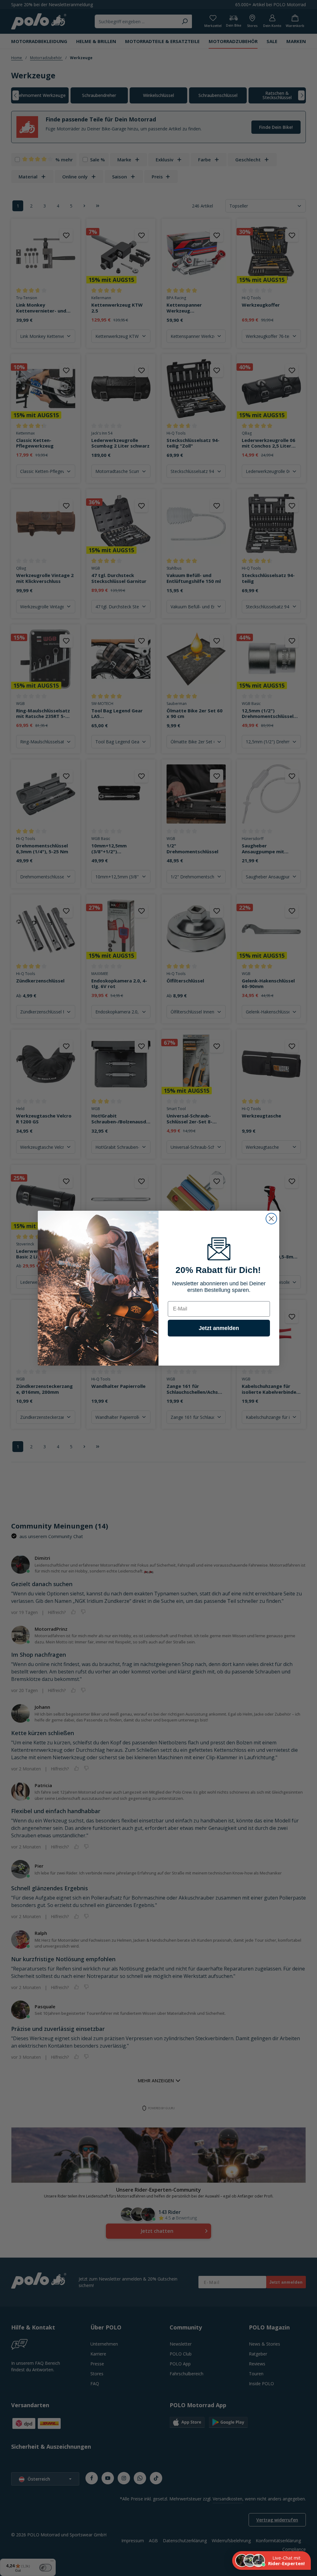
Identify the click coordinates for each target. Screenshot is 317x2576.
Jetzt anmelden (219, 1328)
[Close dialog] (271, 1219)
